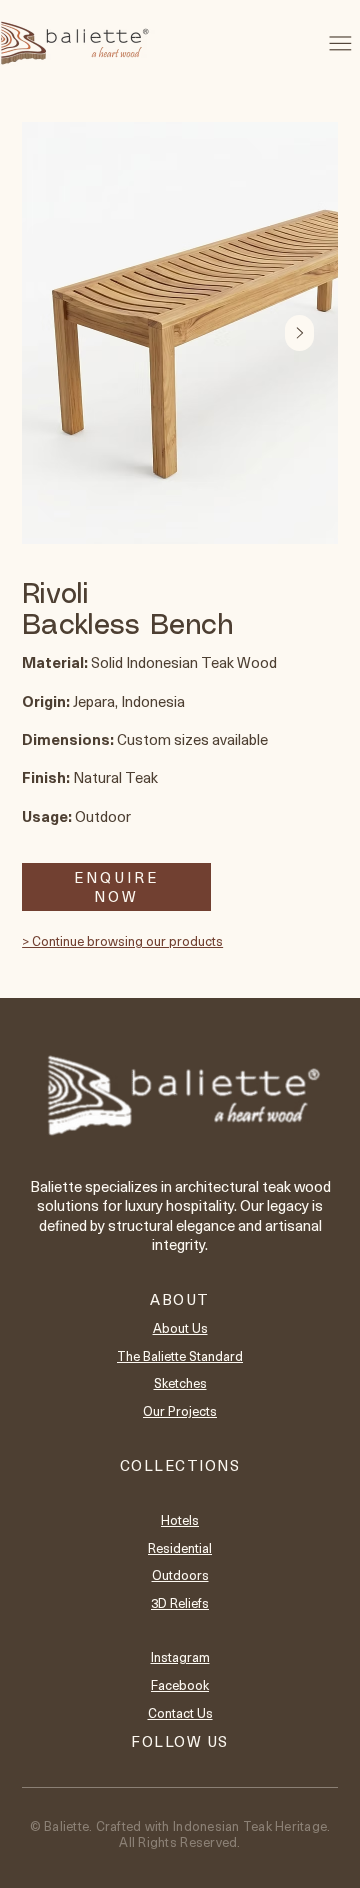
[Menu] (340, 43)
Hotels (180, 1519)
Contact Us (180, 1712)
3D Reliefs (180, 1602)
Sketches (180, 1382)
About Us (180, 1327)
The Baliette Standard (180, 1355)
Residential (180, 1547)
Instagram (180, 1656)
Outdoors (180, 1574)
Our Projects (180, 1410)
